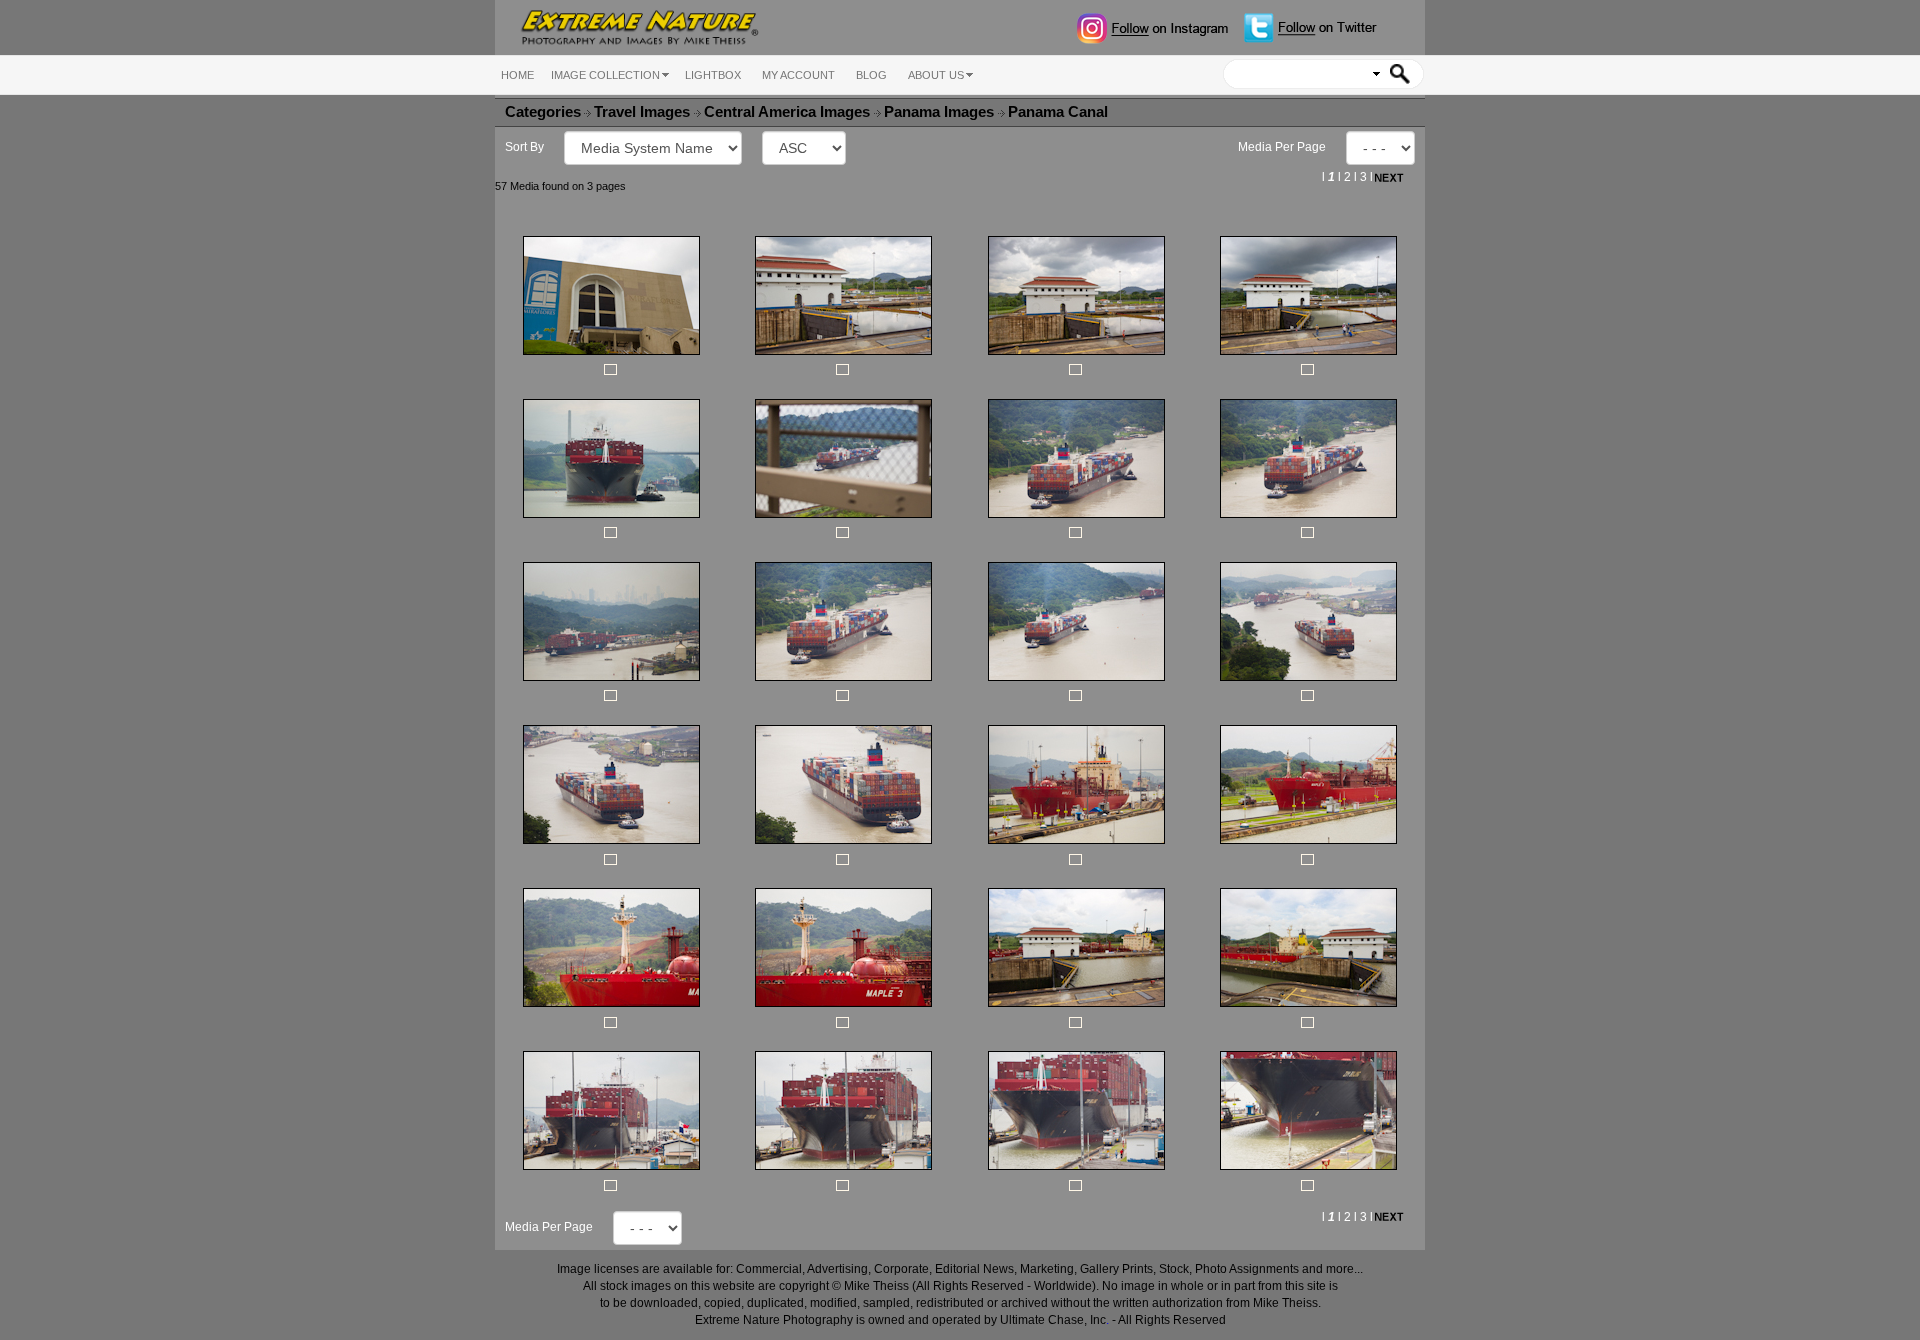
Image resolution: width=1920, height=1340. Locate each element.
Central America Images (789, 112)
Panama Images (941, 112)
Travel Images (644, 112)
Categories (543, 112)
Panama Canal (1060, 112)
